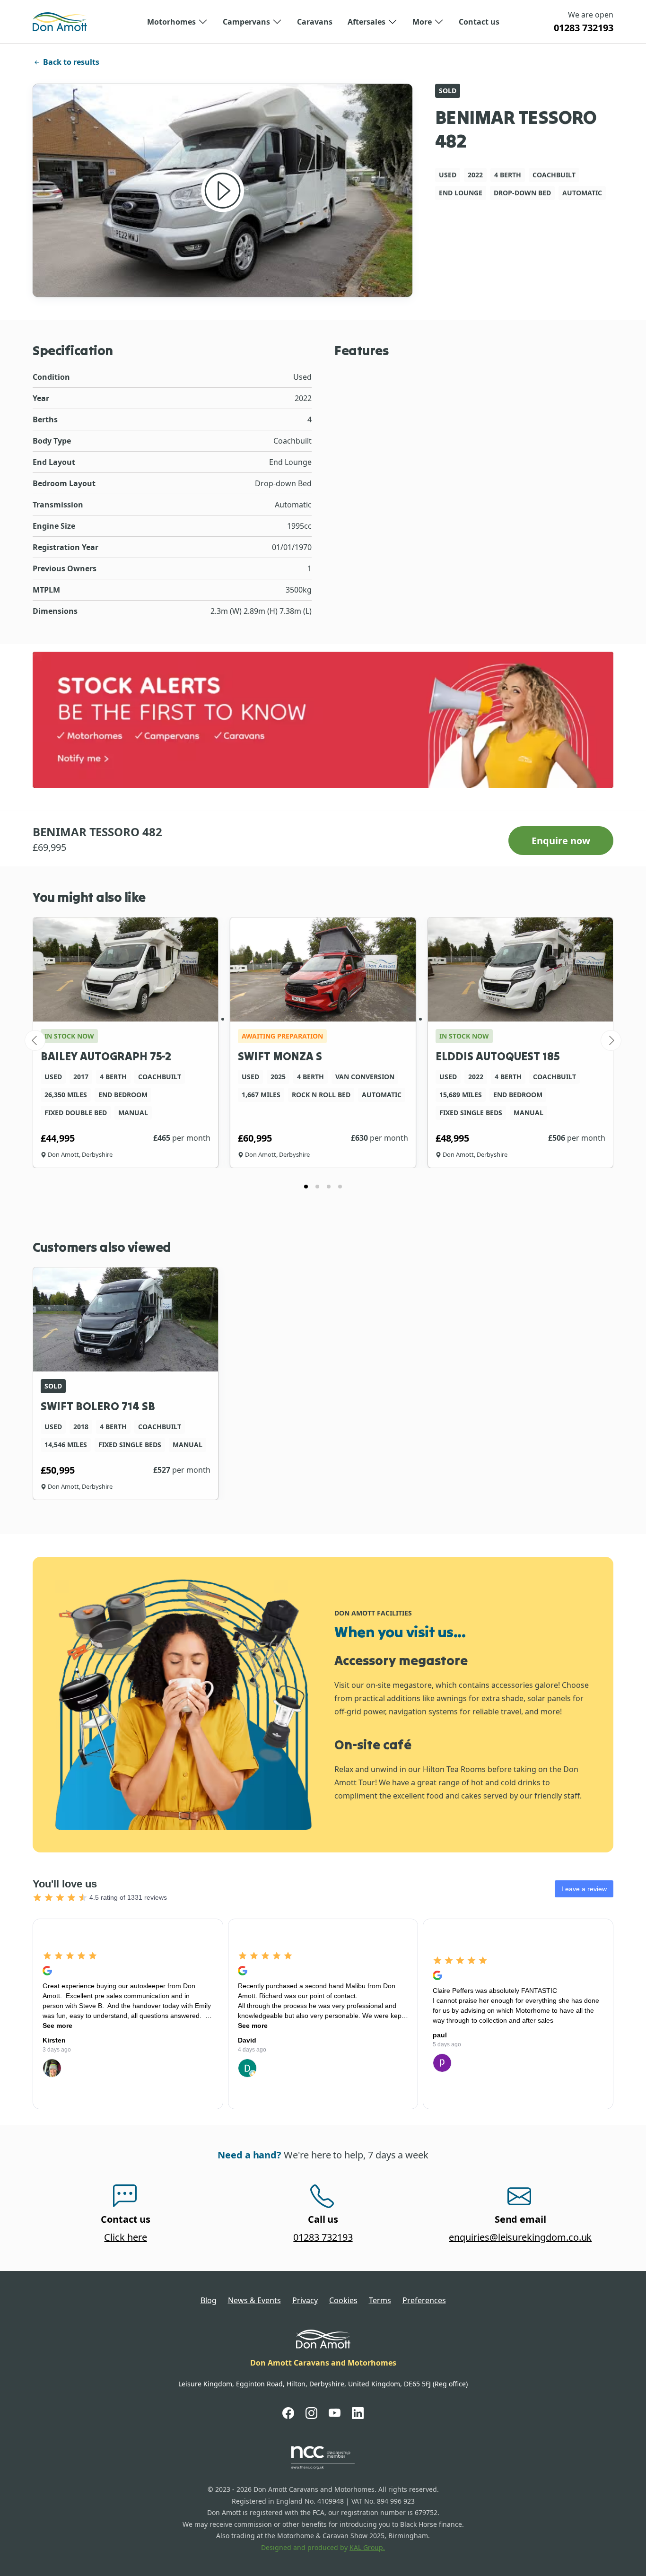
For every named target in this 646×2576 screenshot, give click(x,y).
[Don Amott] (60, 22)
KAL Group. (367, 2547)
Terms (380, 2300)
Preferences (424, 2300)
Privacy (305, 2300)
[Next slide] (611, 1040)
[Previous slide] (35, 1040)
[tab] (306, 1187)
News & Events (254, 2300)
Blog (209, 2300)
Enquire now (561, 841)
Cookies (343, 2300)
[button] (177, 22)
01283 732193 (584, 28)
